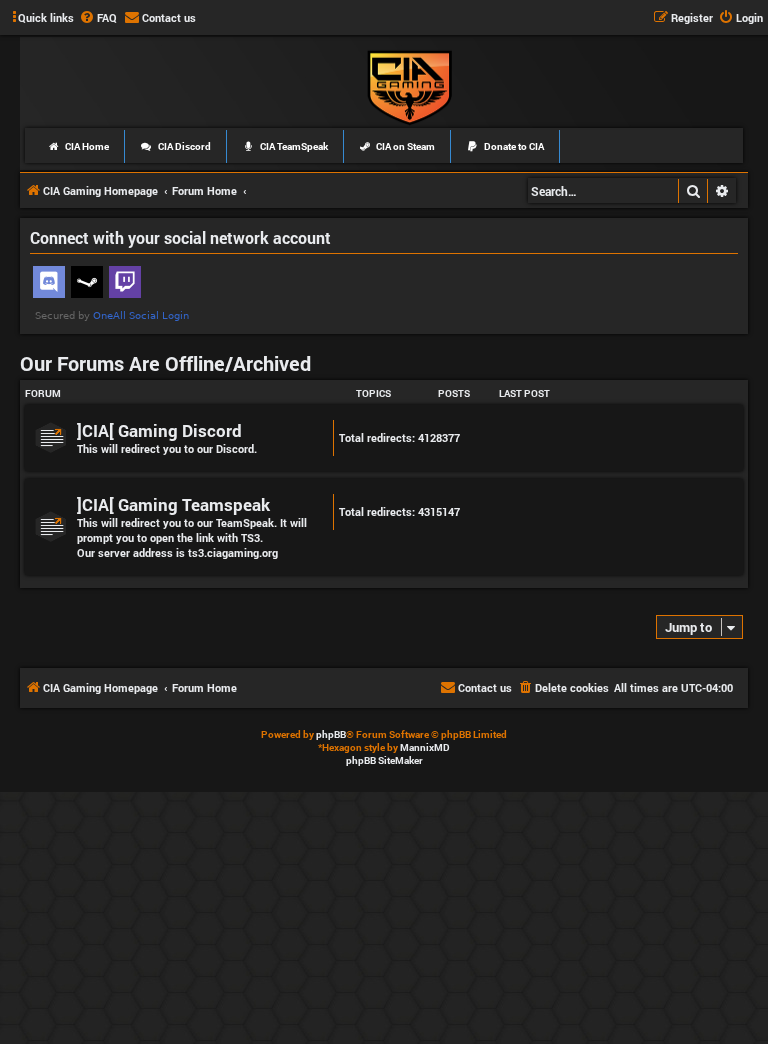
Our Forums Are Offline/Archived (165, 363)
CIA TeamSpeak (293, 146)
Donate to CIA (513, 146)
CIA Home (86, 146)
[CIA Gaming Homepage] (409, 85)
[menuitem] (98, 18)
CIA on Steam (404, 146)
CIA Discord (183, 146)
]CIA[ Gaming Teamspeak (173, 504)
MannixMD (425, 747)
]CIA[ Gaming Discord (159, 430)
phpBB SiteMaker (384, 760)
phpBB (331, 734)
